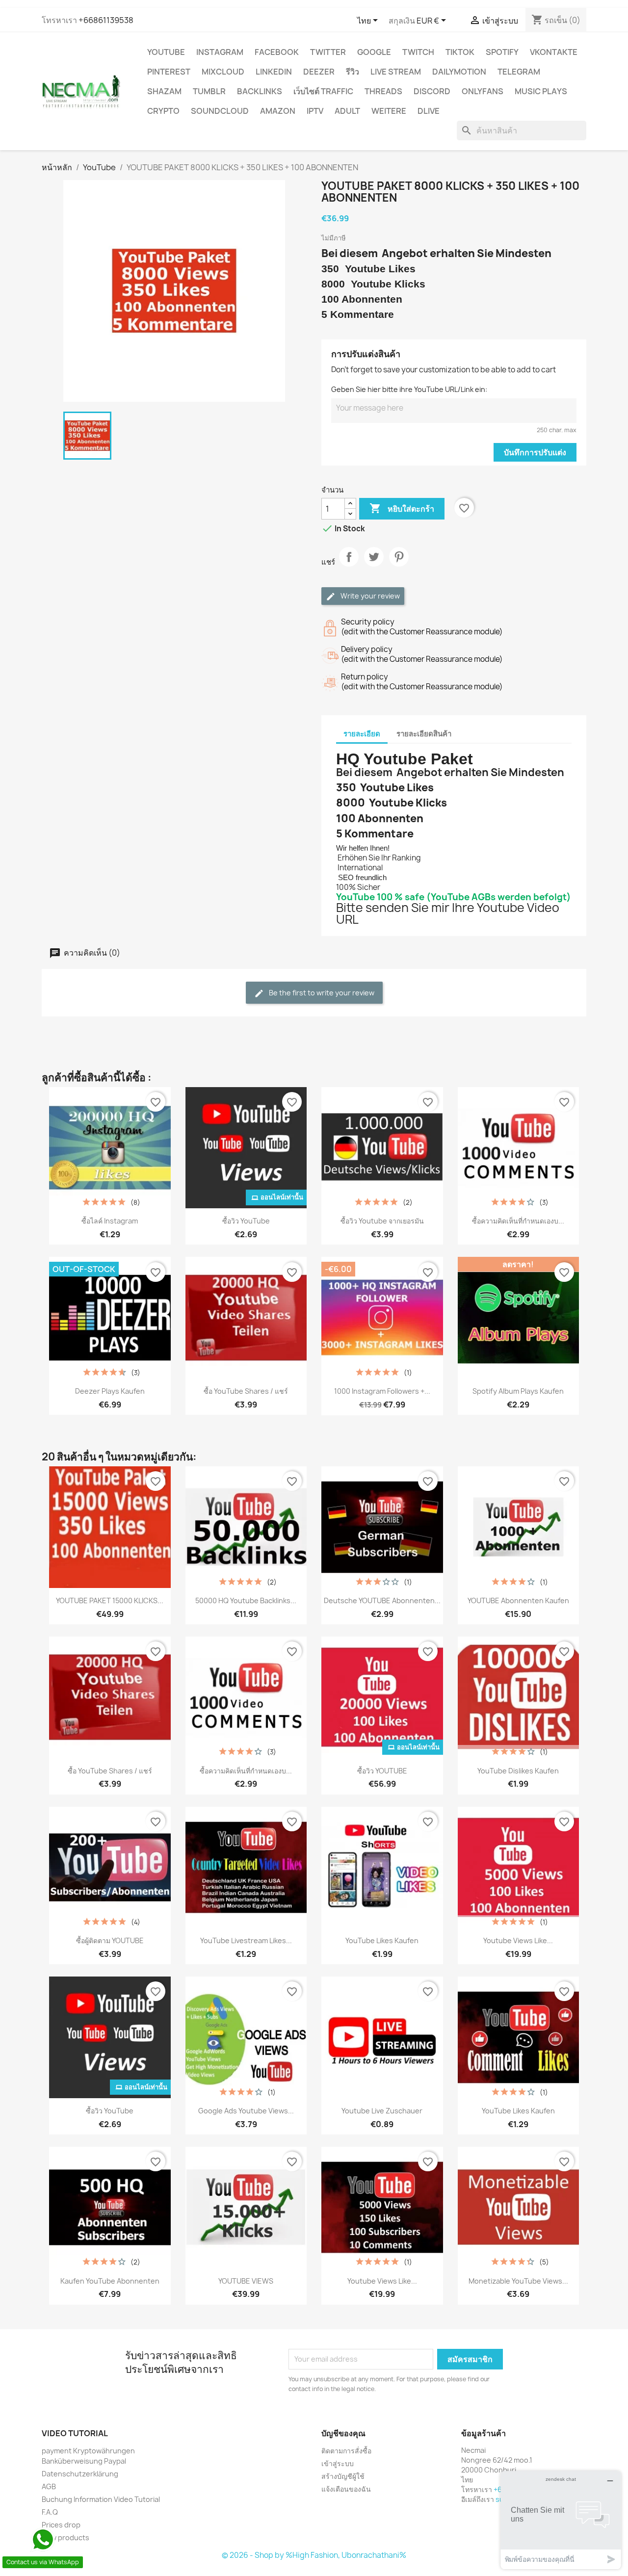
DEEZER (319, 72)
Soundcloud (220, 111)
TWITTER (328, 52)
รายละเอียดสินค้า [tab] (424, 734)
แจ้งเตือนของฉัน (346, 2489)
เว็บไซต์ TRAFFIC (323, 91)
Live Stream (396, 72)
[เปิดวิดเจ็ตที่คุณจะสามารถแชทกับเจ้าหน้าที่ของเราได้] (561, 2520)
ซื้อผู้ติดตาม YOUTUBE (110, 1940)
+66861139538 (106, 20)
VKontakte (554, 52)
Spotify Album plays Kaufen (518, 1391)
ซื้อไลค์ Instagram (110, 1221)
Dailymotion (459, 72)
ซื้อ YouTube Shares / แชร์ (246, 1391)
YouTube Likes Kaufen (382, 1940)
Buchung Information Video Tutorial (101, 2499)
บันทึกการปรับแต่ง (535, 452)
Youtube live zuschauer (382, 2111)
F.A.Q (50, 2512)
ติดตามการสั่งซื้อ (346, 2451)
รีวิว (353, 72)
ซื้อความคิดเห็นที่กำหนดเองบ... (518, 1221)
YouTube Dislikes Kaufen (518, 1771)
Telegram (519, 72)
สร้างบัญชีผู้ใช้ (343, 2476)
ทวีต (374, 565)
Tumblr (209, 91)
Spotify (502, 52)
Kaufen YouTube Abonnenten (110, 2281)
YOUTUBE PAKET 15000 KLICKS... (110, 1600)
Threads (383, 91)
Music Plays (541, 91)
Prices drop (61, 2525)
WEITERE (389, 111)
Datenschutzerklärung (80, 2474)
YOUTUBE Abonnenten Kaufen (518, 1600)
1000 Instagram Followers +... (382, 1391)
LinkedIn (274, 72)
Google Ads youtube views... (246, 2111)
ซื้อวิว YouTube (246, 1221)
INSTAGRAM (220, 52)
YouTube (166, 52)
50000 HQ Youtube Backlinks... (246, 1600)
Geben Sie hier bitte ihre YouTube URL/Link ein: (409, 389)
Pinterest (169, 72)
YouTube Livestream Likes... (246, 1940)
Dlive (429, 111)
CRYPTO (163, 111)
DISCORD (432, 91)
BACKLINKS (260, 91)
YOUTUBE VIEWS (246, 2281)
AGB (49, 2486)
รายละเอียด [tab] (362, 734)
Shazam (164, 91)
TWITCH (418, 52)
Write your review (369, 596)
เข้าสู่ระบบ (338, 2463)
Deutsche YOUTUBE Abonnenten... (382, 1600)
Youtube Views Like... (518, 1940)
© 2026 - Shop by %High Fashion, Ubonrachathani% (314, 2555)
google (374, 52)
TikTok (460, 52)
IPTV (315, 111)
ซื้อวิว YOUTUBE (382, 1771)
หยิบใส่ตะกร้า (402, 508)
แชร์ (349, 565)
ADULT (347, 111)
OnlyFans (483, 91)
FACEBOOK (277, 52)
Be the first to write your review (321, 993)
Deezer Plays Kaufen (110, 1391)
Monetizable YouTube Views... (518, 2281)
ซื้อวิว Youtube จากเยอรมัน (382, 1221)
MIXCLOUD (223, 72)
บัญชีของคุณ (343, 2433)
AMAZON (278, 111)
